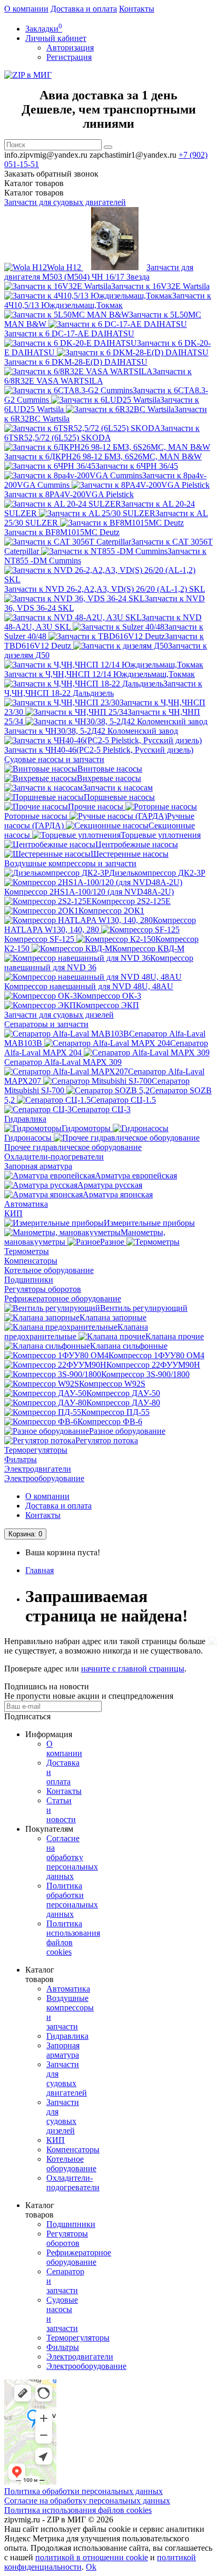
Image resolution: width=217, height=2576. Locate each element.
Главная (40, 1570)
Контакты (137, 9)
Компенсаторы (31, 1261)
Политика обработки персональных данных (72, 1900)
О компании (26, 9)
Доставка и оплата (84, 9)
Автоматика (26, 1204)
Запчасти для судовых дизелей (59, 1015)
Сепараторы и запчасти (46, 1024)
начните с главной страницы (133, 1669)
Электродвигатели (38, 1469)
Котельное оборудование (49, 1270)
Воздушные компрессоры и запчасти (70, 863)
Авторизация (70, 48)
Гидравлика (25, 1119)
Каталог (34, 193)
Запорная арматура (38, 1166)
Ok (91, 2567)
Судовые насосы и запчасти (54, 759)
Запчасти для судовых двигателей (65, 202)
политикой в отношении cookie (92, 2557)
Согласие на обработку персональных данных (72, 1857)
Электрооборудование (44, 1478)
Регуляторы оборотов (43, 1289)
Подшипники (29, 1280)
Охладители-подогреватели (54, 1157)
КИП (13, 1213)
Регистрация (69, 57)
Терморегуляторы (36, 1450)
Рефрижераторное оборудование (63, 1299)
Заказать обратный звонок (51, 174)
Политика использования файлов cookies (78, 2510)
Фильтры (21, 1459)
